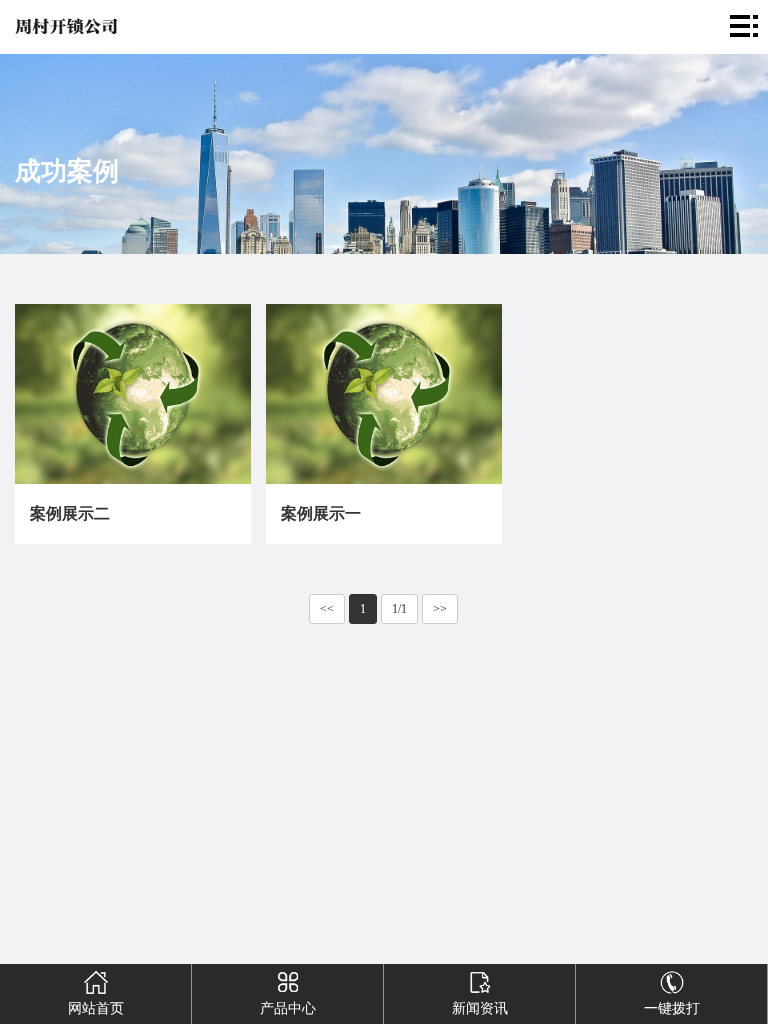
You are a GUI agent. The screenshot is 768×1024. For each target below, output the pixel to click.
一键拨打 (672, 1008)
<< (327, 609)
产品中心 (288, 1008)
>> (440, 609)
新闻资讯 (480, 1008)
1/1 (399, 609)
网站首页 (96, 1008)
